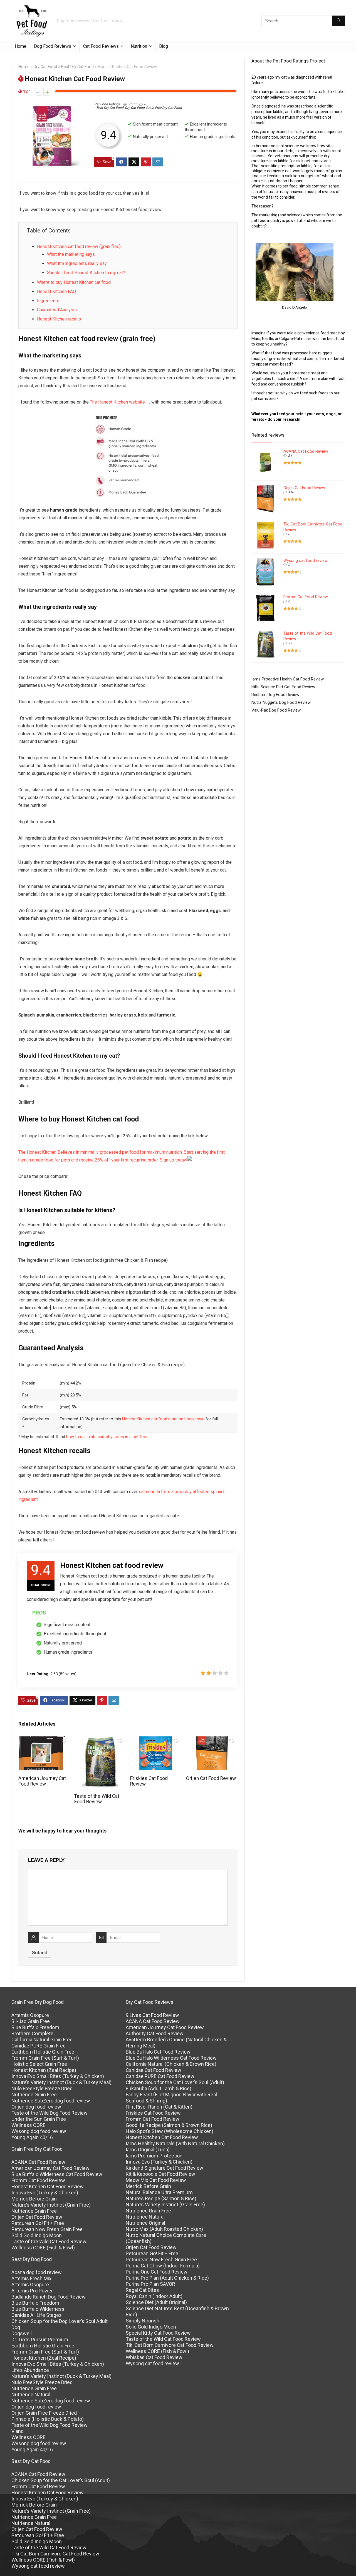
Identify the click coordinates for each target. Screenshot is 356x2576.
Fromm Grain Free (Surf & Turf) (45, 2058)
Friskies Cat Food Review (153, 2113)
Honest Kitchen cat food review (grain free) (79, 246)
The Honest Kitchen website (117, 402)
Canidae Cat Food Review (154, 2070)
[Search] (339, 21)
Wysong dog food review (39, 2131)
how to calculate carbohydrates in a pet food (107, 1437)
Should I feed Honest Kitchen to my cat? (86, 273)
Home (21, 46)
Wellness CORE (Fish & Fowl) (43, 2248)
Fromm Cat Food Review (306, 597)
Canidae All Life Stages (37, 2315)
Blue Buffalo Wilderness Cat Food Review (57, 2174)
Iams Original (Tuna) (148, 2150)
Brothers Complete (32, 2033)
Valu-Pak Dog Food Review (276, 710)
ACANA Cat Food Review (306, 451)
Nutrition (139, 46)
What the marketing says (71, 254)
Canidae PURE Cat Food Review (160, 2076)
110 (291, 492)
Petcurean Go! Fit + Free (38, 2223)
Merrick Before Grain (34, 2199)
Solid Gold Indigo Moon (37, 2235)
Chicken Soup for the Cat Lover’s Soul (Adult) (61, 2480)
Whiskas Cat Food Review (154, 2357)
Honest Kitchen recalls (59, 319)
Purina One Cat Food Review (157, 2272)
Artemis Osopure (30, 2015)
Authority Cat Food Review (155, 2033)
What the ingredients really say (77, 263)
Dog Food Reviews (53, 46)
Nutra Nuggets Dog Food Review (281, 702)
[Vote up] (47, 92)
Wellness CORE (29, 2125)
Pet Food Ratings (107, 104)
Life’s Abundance (30, 2370)
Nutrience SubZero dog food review (51, 2101)
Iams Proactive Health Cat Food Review (288, 679)
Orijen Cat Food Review (211, 1778)
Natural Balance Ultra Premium (159, 2192)
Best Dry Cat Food (77, 67)
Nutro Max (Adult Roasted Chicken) (164, 2229)
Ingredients (48, 301)
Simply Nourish (143, 2321)
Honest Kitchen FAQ (56, 291)
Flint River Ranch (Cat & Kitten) (159, 2107)
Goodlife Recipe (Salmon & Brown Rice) (169, 2125)
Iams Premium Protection (154, 2156)
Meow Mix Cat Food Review (156, 2180)
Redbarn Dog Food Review (275, 695)
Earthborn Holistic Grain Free (43, 2052)
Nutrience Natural (31, 2394)
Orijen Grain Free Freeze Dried (44, 2413)
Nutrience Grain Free (34, 2095)
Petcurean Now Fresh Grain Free (47, 2229)
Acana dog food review (37, 2272)
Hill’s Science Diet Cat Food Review (283, 687)
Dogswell (22, 2333)
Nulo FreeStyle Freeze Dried (42, 2088)
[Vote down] (38, 92)
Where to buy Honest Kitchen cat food (74, 282)
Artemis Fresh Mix (31, 2278)
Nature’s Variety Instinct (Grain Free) (51, 2205)
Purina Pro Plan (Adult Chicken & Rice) (167, 2278)
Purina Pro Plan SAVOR (150, 2284)
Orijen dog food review (36, 2107)
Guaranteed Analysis (57, 310)
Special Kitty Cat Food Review (158, 2333)
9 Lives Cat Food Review (152, 2015)
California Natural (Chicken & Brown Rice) (171, 2064)
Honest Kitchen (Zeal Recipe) (44, 2070)
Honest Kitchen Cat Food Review (48, 2186)
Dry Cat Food (45, 67)
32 (290, 643)
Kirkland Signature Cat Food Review (165, 2168)
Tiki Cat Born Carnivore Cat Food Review (55, 2554)
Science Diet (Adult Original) (156, 2302)
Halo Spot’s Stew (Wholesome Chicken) (170, 2131)
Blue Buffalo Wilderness (38, 2309)
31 (290, 456)
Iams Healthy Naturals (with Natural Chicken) (175, 2143)
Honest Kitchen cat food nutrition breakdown (163, 1419)
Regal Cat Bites (142, 2290)
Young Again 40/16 (32, 2137)
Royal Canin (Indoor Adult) (154, 2296)
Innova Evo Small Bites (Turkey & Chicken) (58, 2076)
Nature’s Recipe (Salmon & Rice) (161, 2198)
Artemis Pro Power (32, 2291)
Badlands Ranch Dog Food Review (49, 2297)
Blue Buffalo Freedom (35, 2027)
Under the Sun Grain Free (39, 2119)
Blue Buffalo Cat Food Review (158, 2052)
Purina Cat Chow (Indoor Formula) (163, 2266)
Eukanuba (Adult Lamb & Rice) (159, 2088)
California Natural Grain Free (42, 2040)
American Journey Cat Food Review (42, 1781)
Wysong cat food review (306, 560)
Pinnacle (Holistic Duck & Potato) (48, 2419)
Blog (164, 46)
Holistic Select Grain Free (39, 2064)
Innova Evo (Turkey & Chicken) (45, 2193)
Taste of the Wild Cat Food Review (97, 1799)
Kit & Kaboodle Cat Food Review (160, 2174)
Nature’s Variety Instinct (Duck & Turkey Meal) (61, 2082)
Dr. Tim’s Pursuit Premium (40, 2340)
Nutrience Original (145, 2223)
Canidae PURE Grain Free (39, 2046)
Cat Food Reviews (101, 46)
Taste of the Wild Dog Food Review (50, 2113)
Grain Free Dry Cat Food (164, 108)
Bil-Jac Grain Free (31, 2021)
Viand (18, 2431)
